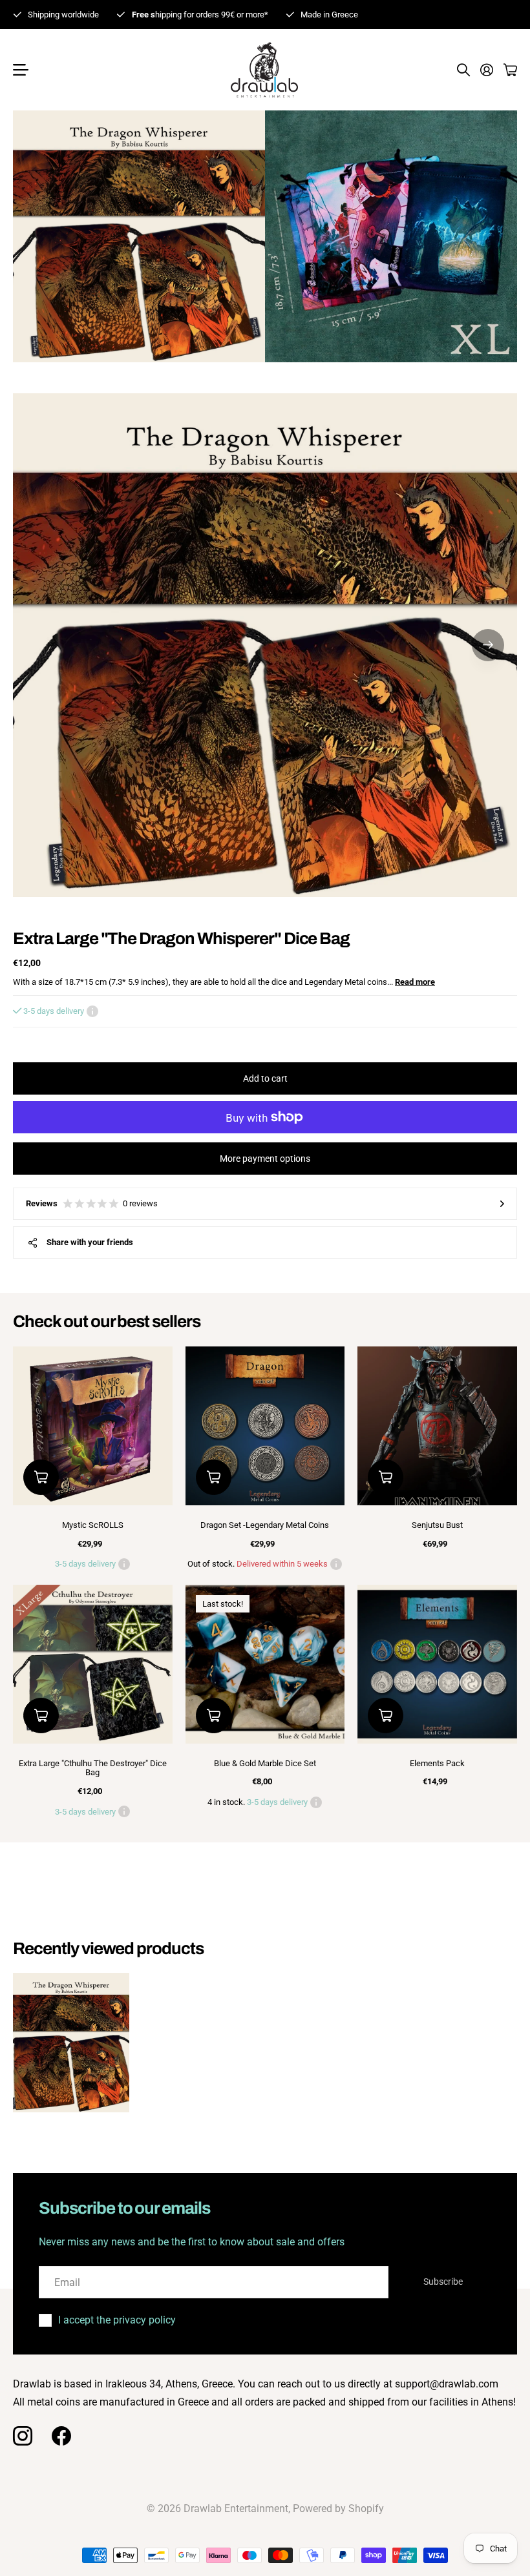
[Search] (463, 70)
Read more (415, 982)
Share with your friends (90, 1242)
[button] (488, 645)
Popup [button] (92, 1011)
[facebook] (61, 2436)
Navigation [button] (20, 70)
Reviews (92, 1203)
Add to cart (265, 1078)
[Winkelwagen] (510, 70)
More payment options (265, 1159)
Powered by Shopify (338, 2509)
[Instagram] (23, 2436)
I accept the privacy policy (117, 2320)
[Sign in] (487, 70)
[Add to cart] (41, 1477)
